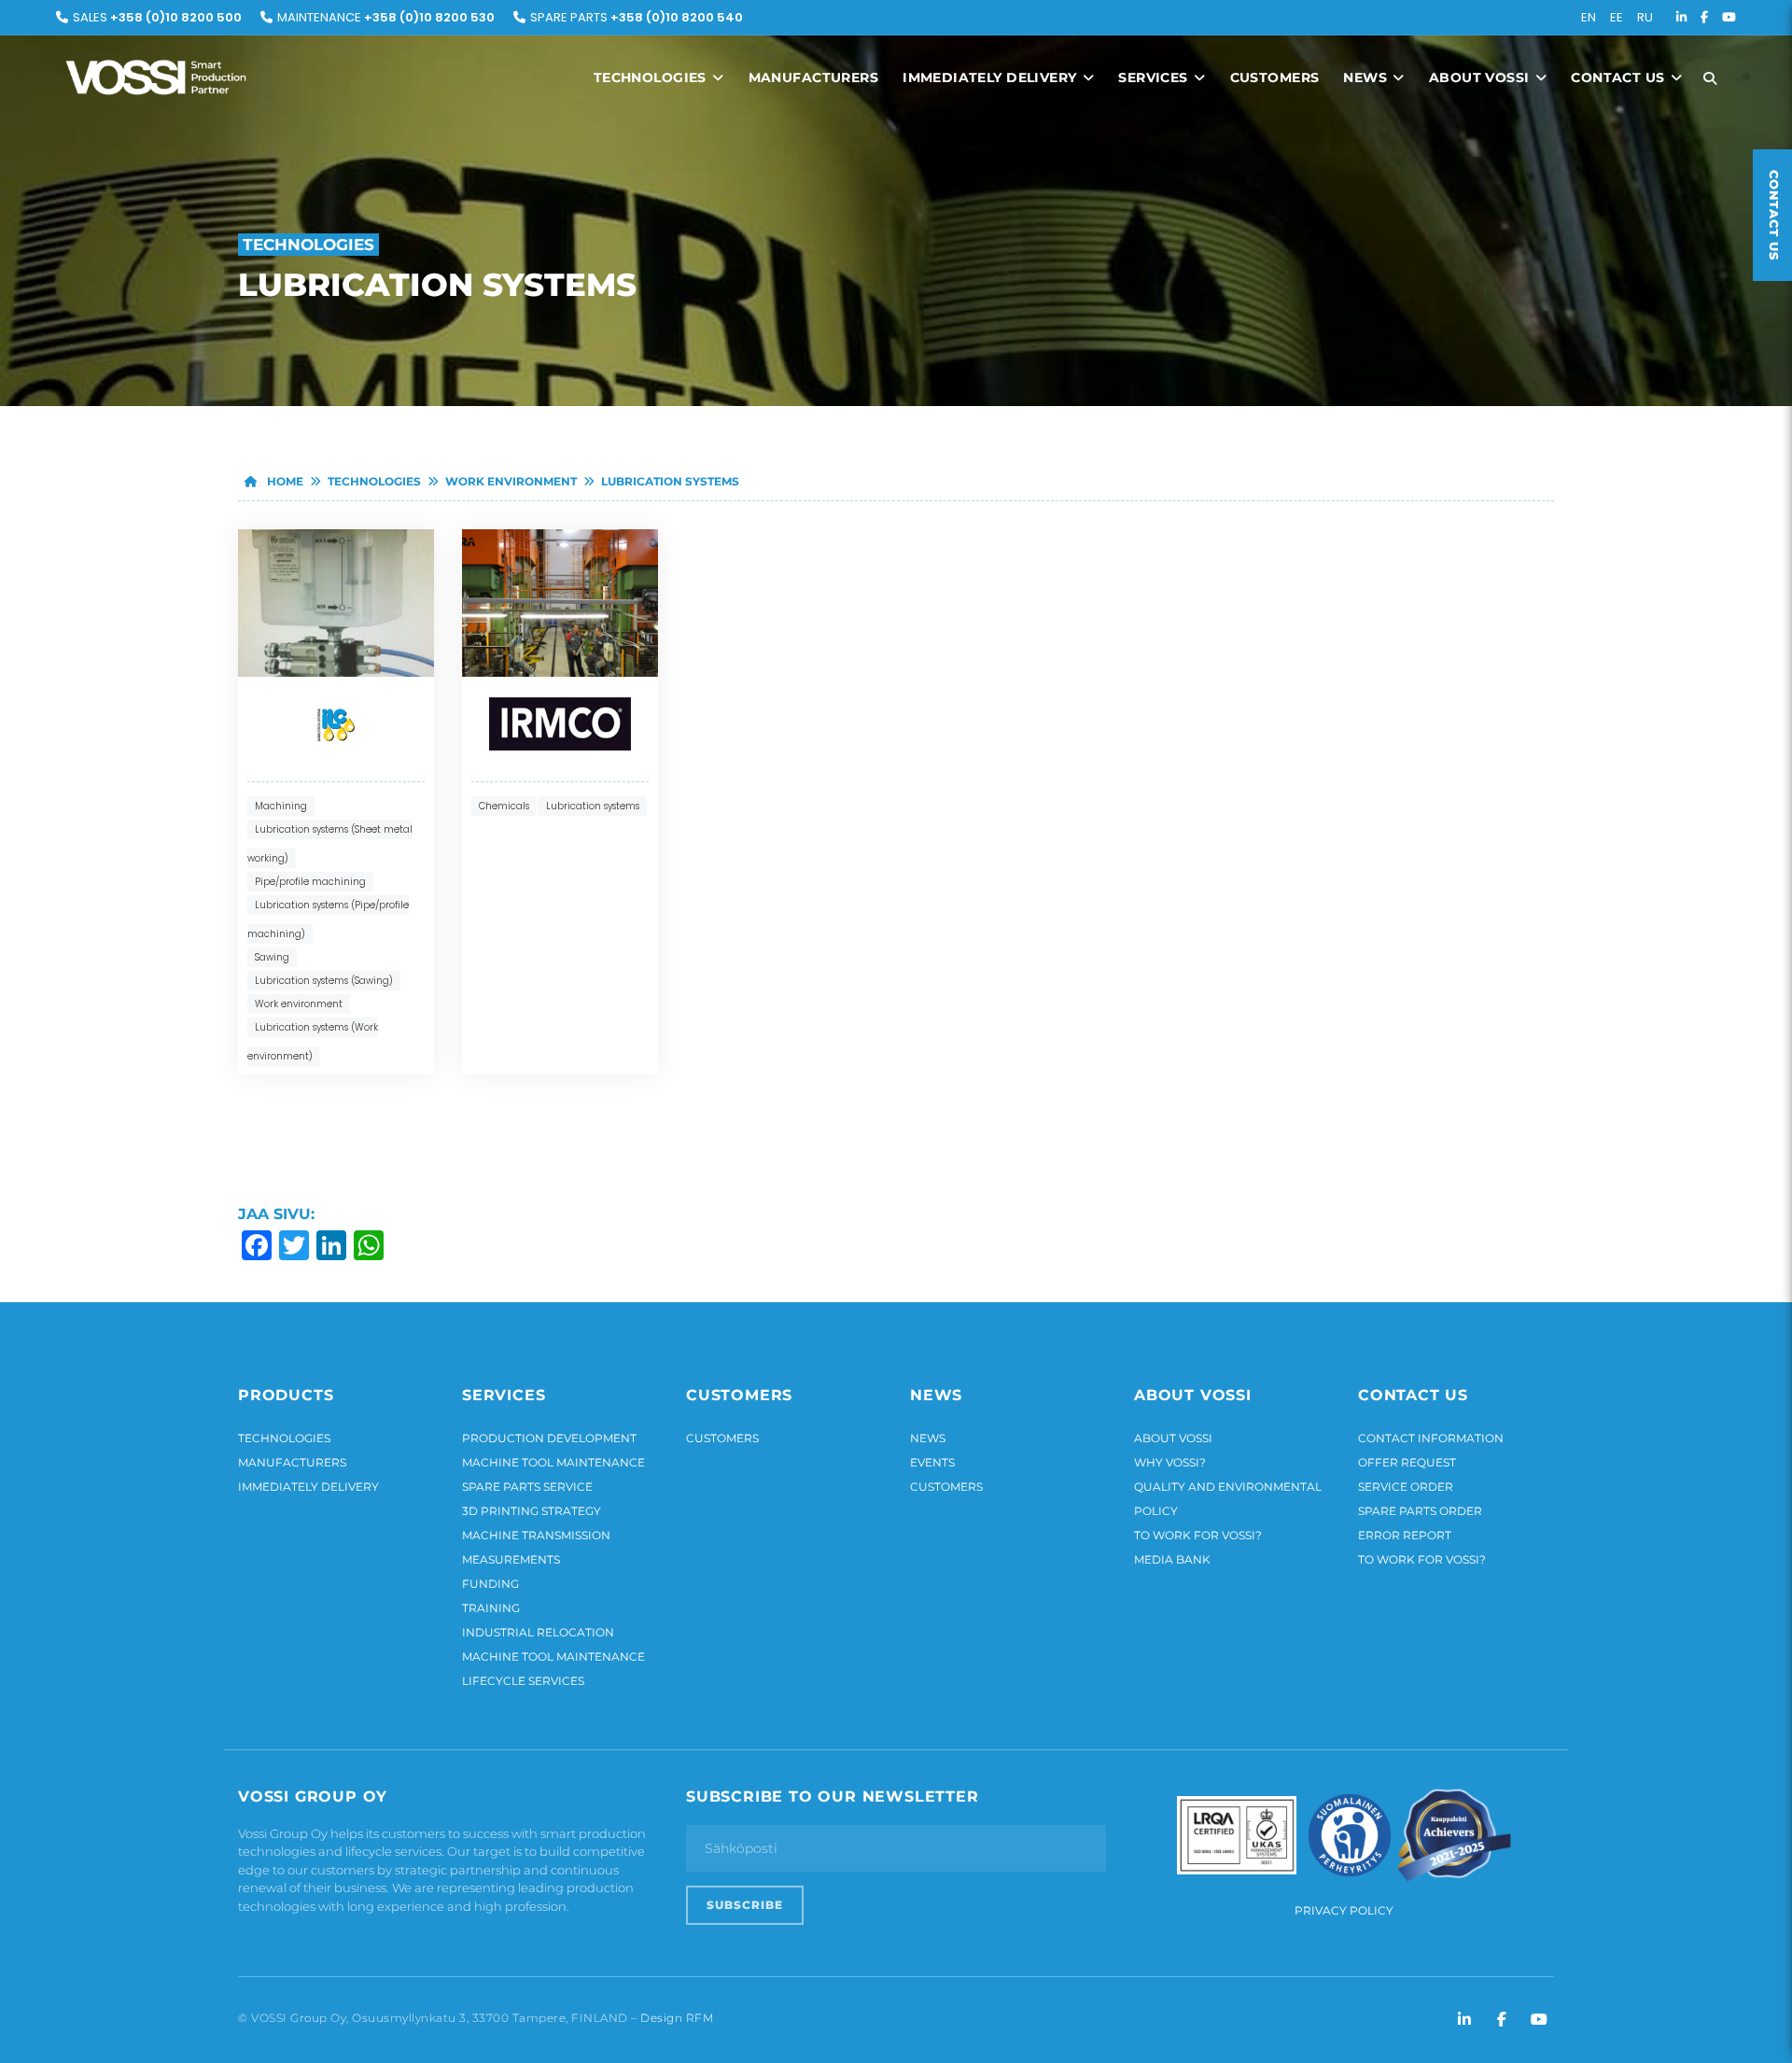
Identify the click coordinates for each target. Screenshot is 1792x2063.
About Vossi (1481, 77)
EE (1617, 17)
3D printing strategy (532, 1511)
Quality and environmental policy (1228, 1499)
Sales (157, 17)
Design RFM (677, 2018)
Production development (549, 1438)
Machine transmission (536, 1535)
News (1367, 77)
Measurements (511, 1559)
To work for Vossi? (1198, 1535)
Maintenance (386, 17)
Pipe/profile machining (310, 882)
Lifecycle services (523, 1681)
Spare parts (637, 17)
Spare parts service (527, 1487)
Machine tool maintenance (553, 1462)
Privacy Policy (1344, 1910)
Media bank (1172, 1559)
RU (1645, 17)
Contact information (1431, 1438)
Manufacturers (813, 77)
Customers (1275, 77)
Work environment (511, 481)
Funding (490, 1584)
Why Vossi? (1170, 1462)
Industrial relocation (538, 1632)
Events (932, 1462)
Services (1155, 77)
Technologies (652, 77)
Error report (1405, 1535)
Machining (281, 806)
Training (491, 1608)
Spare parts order (1420, 1511)
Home (284, 481)
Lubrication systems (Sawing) (324, 981)
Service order (1406, 1487)
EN (1589, 17)
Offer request (1407, 1462)
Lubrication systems (670, 481)
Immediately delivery (992, 77)
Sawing (272, 957)
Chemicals (504, 806)
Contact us (1620, 77)
